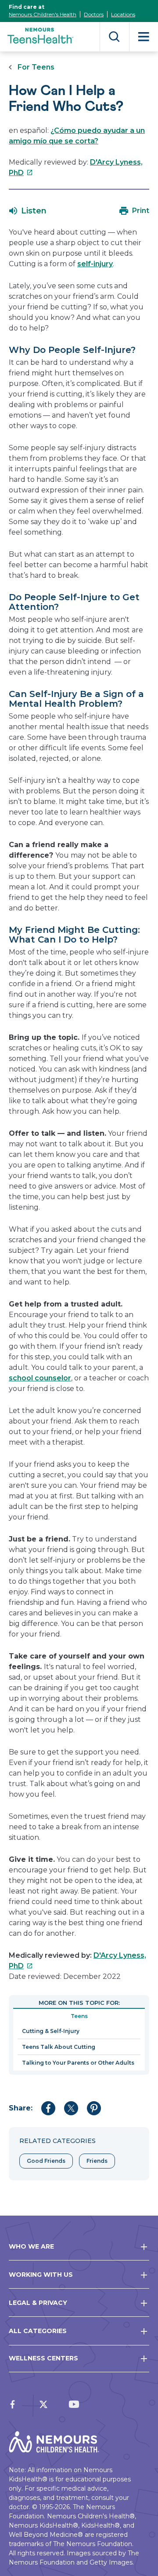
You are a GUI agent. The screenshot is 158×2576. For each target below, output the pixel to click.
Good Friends (46, 2161)
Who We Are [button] (31, 2246)
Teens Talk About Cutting (59, 2047)
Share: (21, 2108)
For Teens (36, 67)
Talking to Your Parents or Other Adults (78, 2063)
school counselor (40, 1378)
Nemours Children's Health (43, 14)
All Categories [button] (38, 2331)
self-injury (95, 264)
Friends (97, 2161)
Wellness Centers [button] (43, 2358)
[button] (28, 211)
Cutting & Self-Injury (51, 2031)
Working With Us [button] (41, 2275)
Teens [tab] (79, 2016)
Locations (123, 14)
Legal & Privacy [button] (38, 2303)
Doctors (94, 14)
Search (114, 37)
